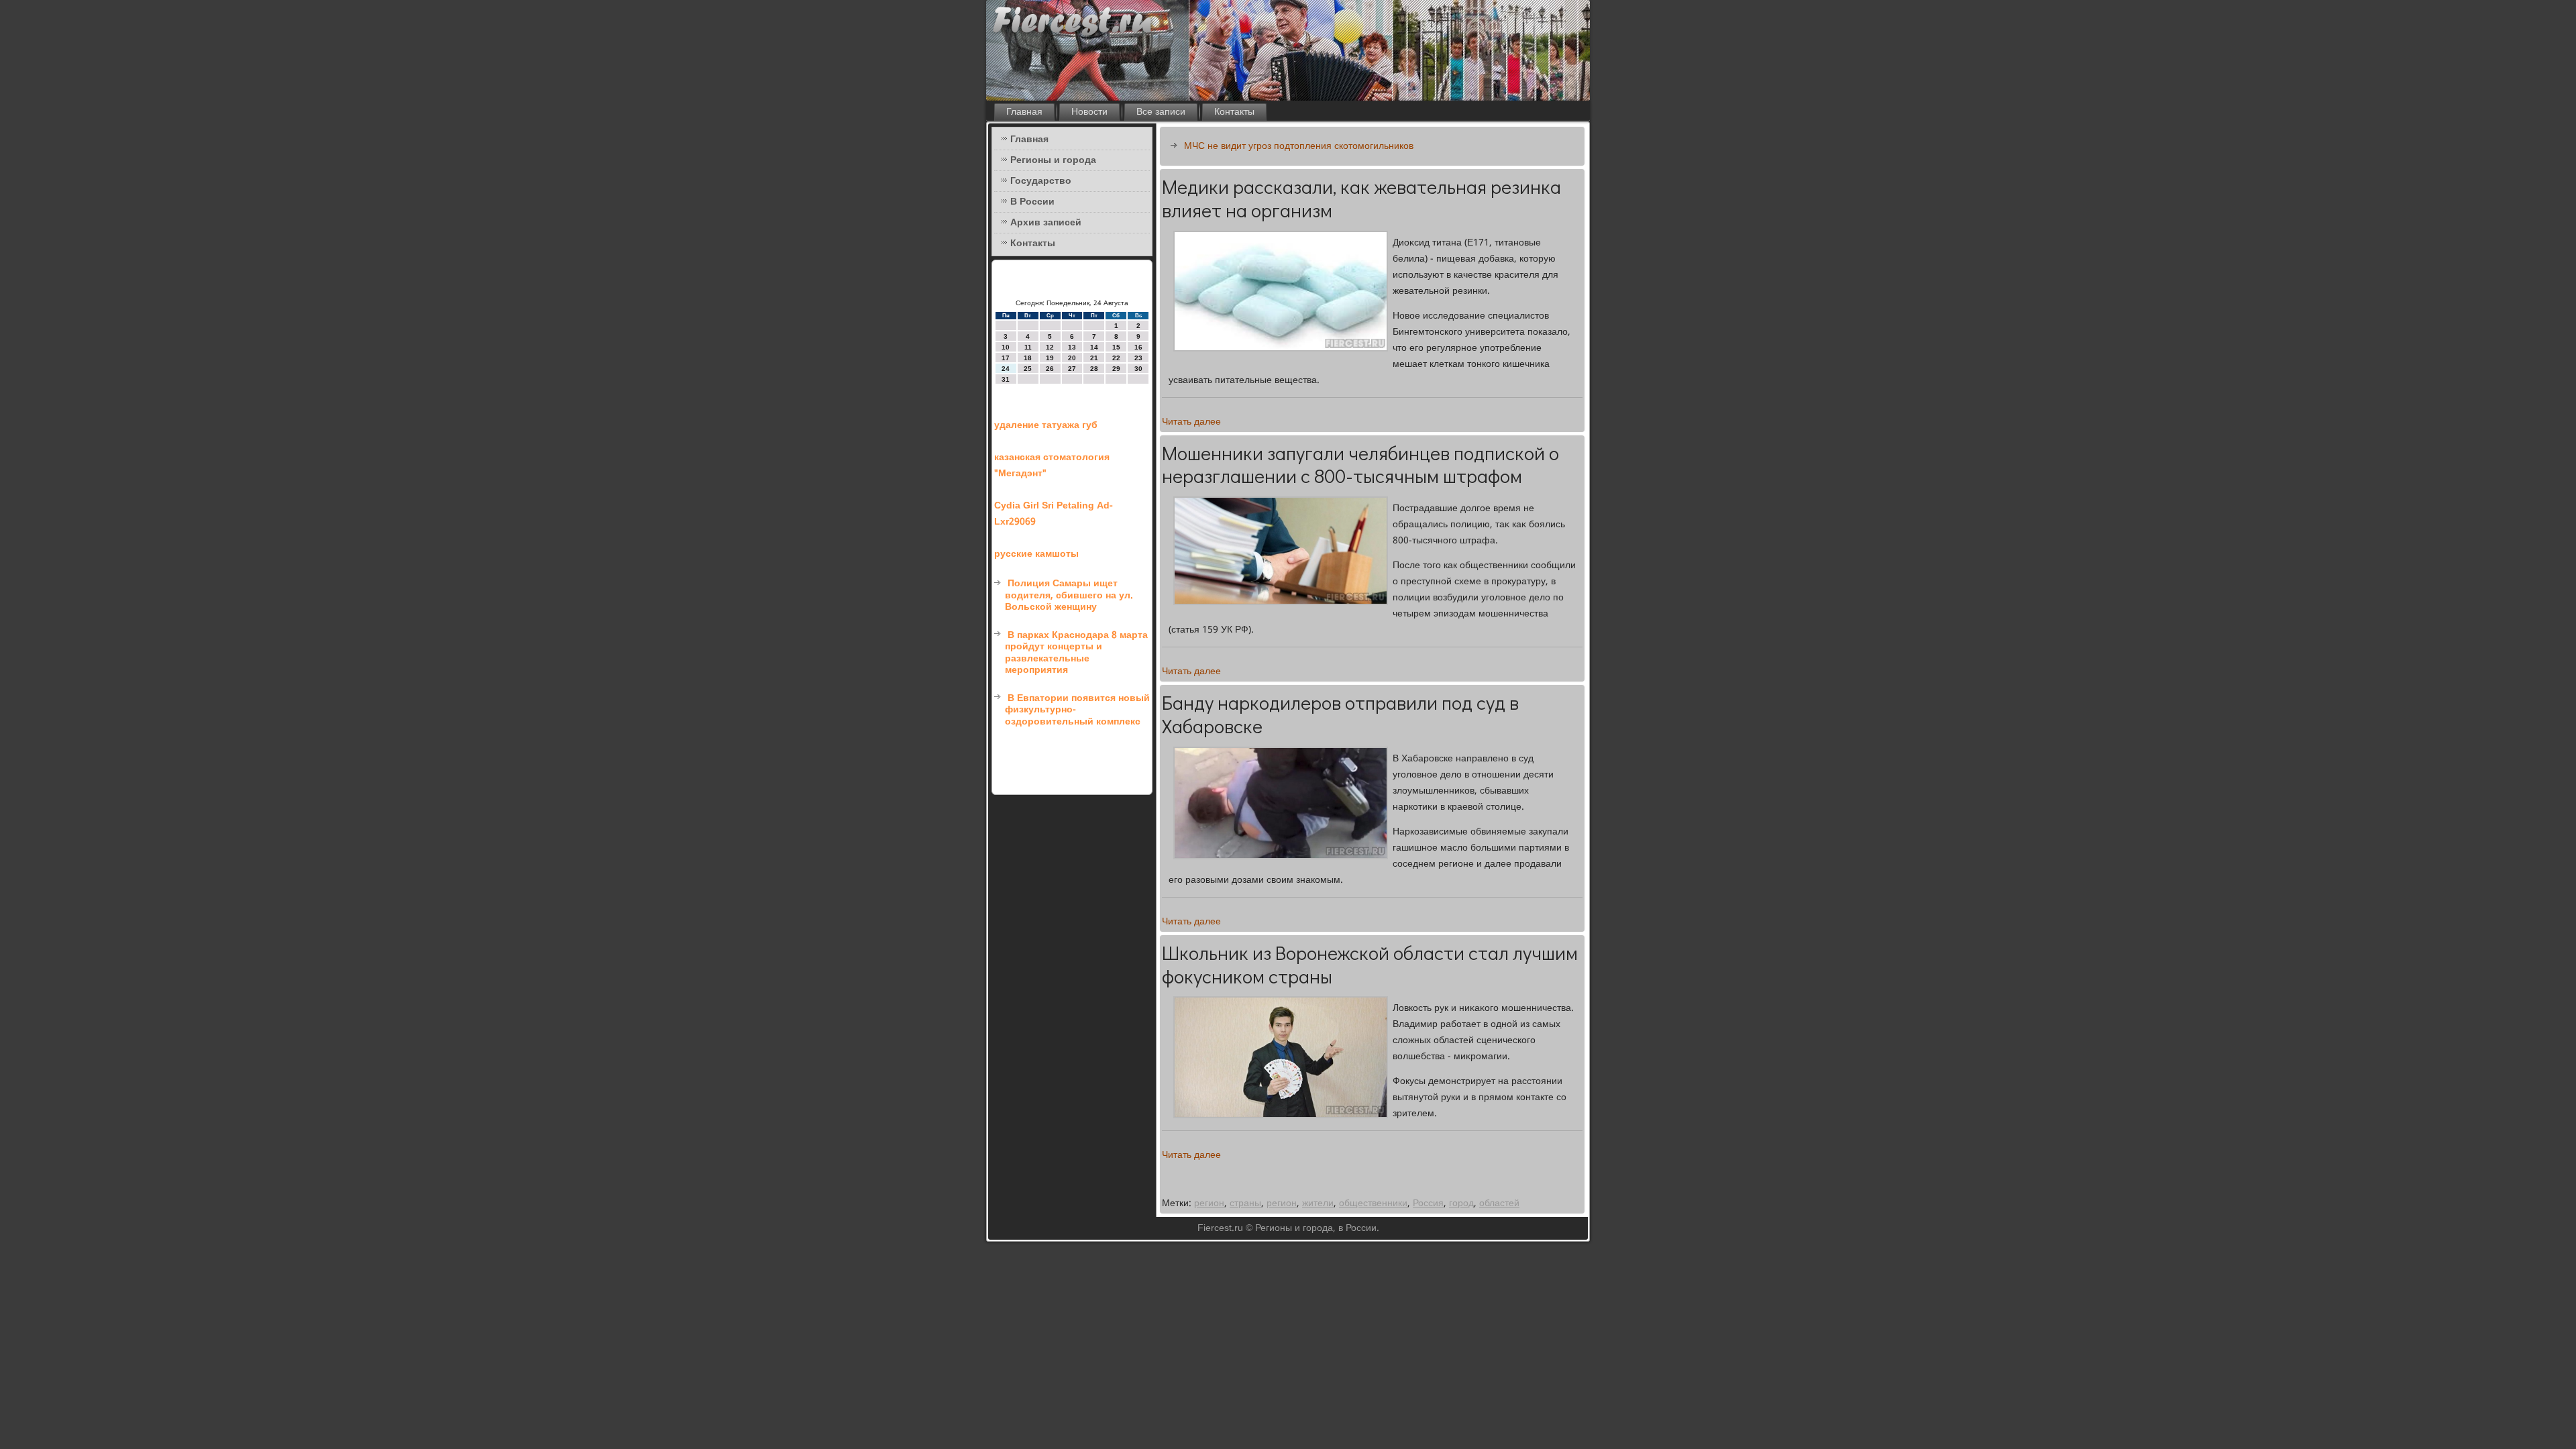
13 (1072, 347)
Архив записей (1046, 223)
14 (1094, 347)
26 (1050, 369)
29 (1116, 369)
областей (1499, 1203)
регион (1209, 1203)
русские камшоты (1036, 554)
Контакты (1234, 112)
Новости (1089, 112)
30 (1138, 369)
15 (1116, 347)
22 (1116, 358)
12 (1050, 347)
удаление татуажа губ (1046, 425)
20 (1072, 358)
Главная (1024, 112)
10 (1006, 347)
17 (1006, 358)
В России (1032, 202)
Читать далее (1191, 422)
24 (1006, 369)
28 (1094, 369)
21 (1094, 358)
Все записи (1161, 112)
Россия (1428, 1203)
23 (1138, 358)
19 (1050, 358)
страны (1245, 1203)
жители (1318, 1203)
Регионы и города (1053, 160)
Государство (1041, 181)
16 (1138, 347)
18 (1028, 358)
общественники (1373, 1203)
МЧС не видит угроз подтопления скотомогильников (1299, 146)
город (1461, 1203)
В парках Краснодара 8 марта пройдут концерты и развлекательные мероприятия (1076, 653)
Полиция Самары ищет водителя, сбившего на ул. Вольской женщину (1069, 595)
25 (1028, 369)
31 (1006, 379)
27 (1072, 369)
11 (1028, 347)
